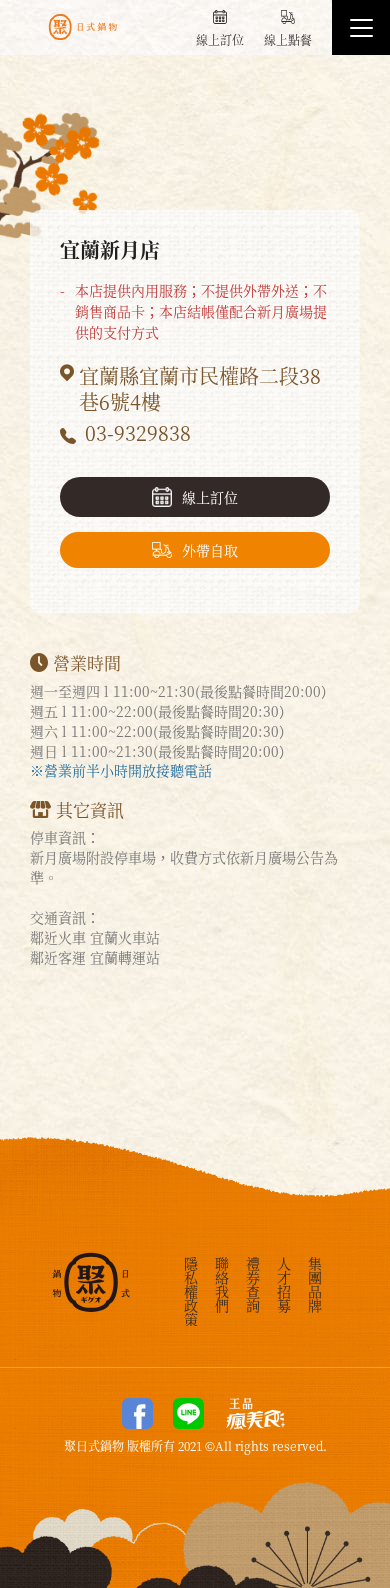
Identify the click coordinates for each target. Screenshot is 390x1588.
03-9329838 (138, 432)
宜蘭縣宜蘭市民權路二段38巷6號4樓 (200, 388)
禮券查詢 (253, 1282)
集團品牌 (315, 1282)
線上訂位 (210, 497)
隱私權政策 (191, 1289)
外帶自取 (210, 550)
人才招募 (284, 1282)
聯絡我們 (222, 1282)
